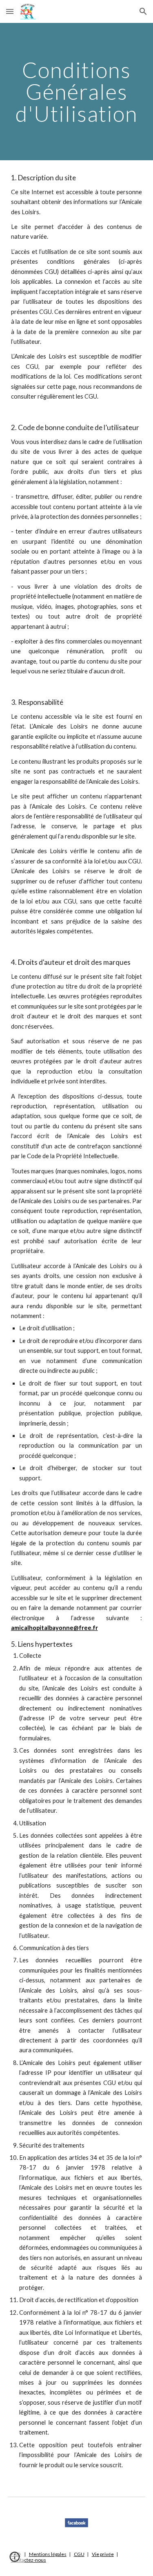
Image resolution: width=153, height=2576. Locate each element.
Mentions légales (48, 2554)
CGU (79, 2554)
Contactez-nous (29, 2560)
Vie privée (103, 2554)
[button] (10, 11)
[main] (77, 92)
